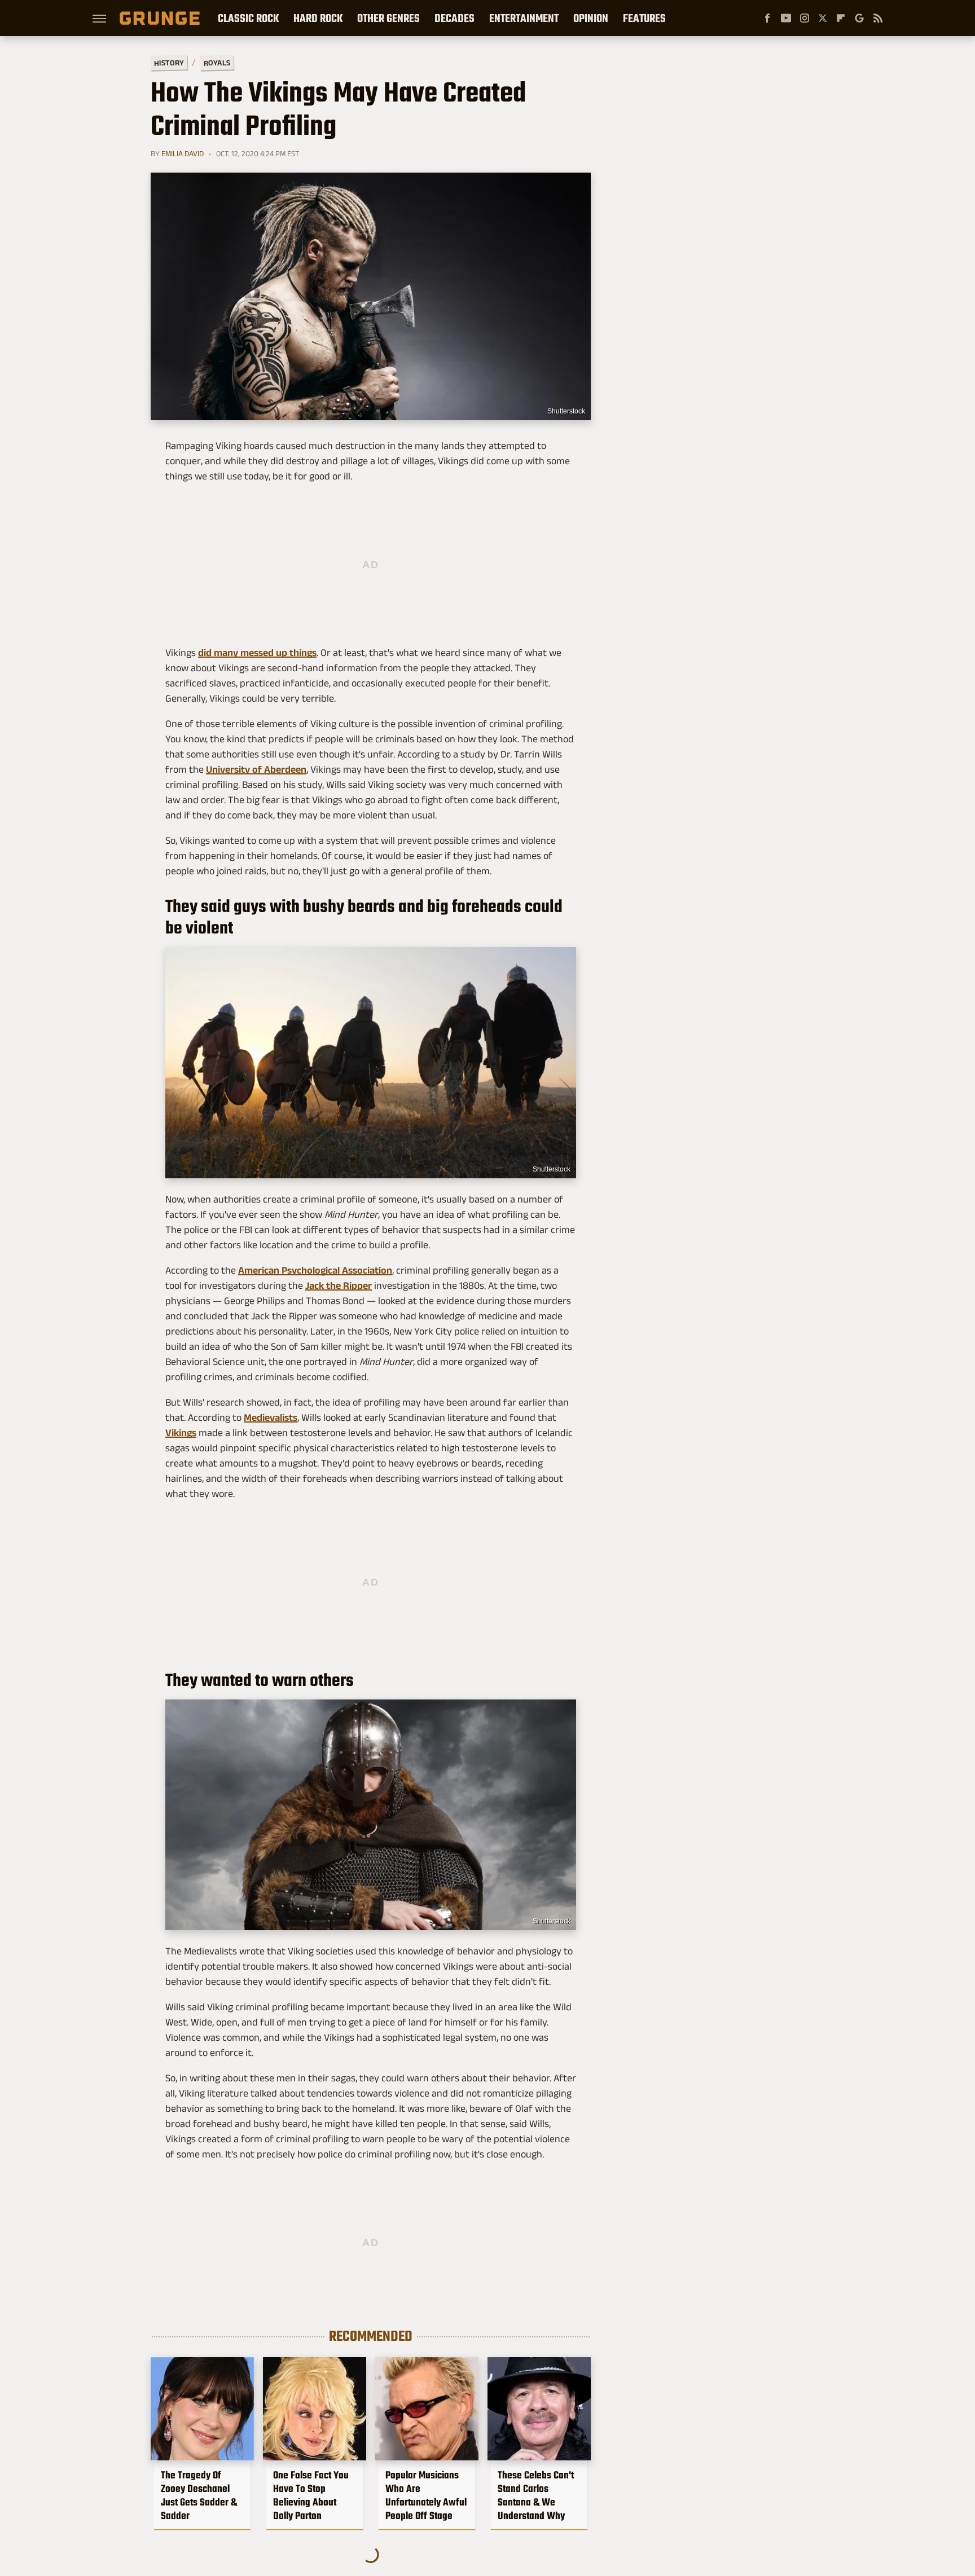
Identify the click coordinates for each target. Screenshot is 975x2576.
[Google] (859, 18)
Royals (217, 62)
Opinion (591, 18)
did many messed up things (257, 653)
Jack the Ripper (339, 1285)
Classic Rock (248, 18)
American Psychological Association (315, 1270)
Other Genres (388, 18)
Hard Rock (318, 18)
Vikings (181, 1433)
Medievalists (271, 1417)
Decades (454, 18)
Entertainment (524, 18)
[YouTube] (786, 18)
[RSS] (878, 18)
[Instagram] (805, 18)
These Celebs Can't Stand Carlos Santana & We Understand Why (536, 2495)
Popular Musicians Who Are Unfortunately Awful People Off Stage (426, 2495)
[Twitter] (823, 18)
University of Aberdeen (256, 769)
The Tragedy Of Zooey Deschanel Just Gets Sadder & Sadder (199, 2495)
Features (644, 18)
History (169, 62)
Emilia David (183, 153)
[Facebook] (767, 18)
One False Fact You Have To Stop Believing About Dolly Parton (311, 2495)
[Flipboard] (841, 18)
